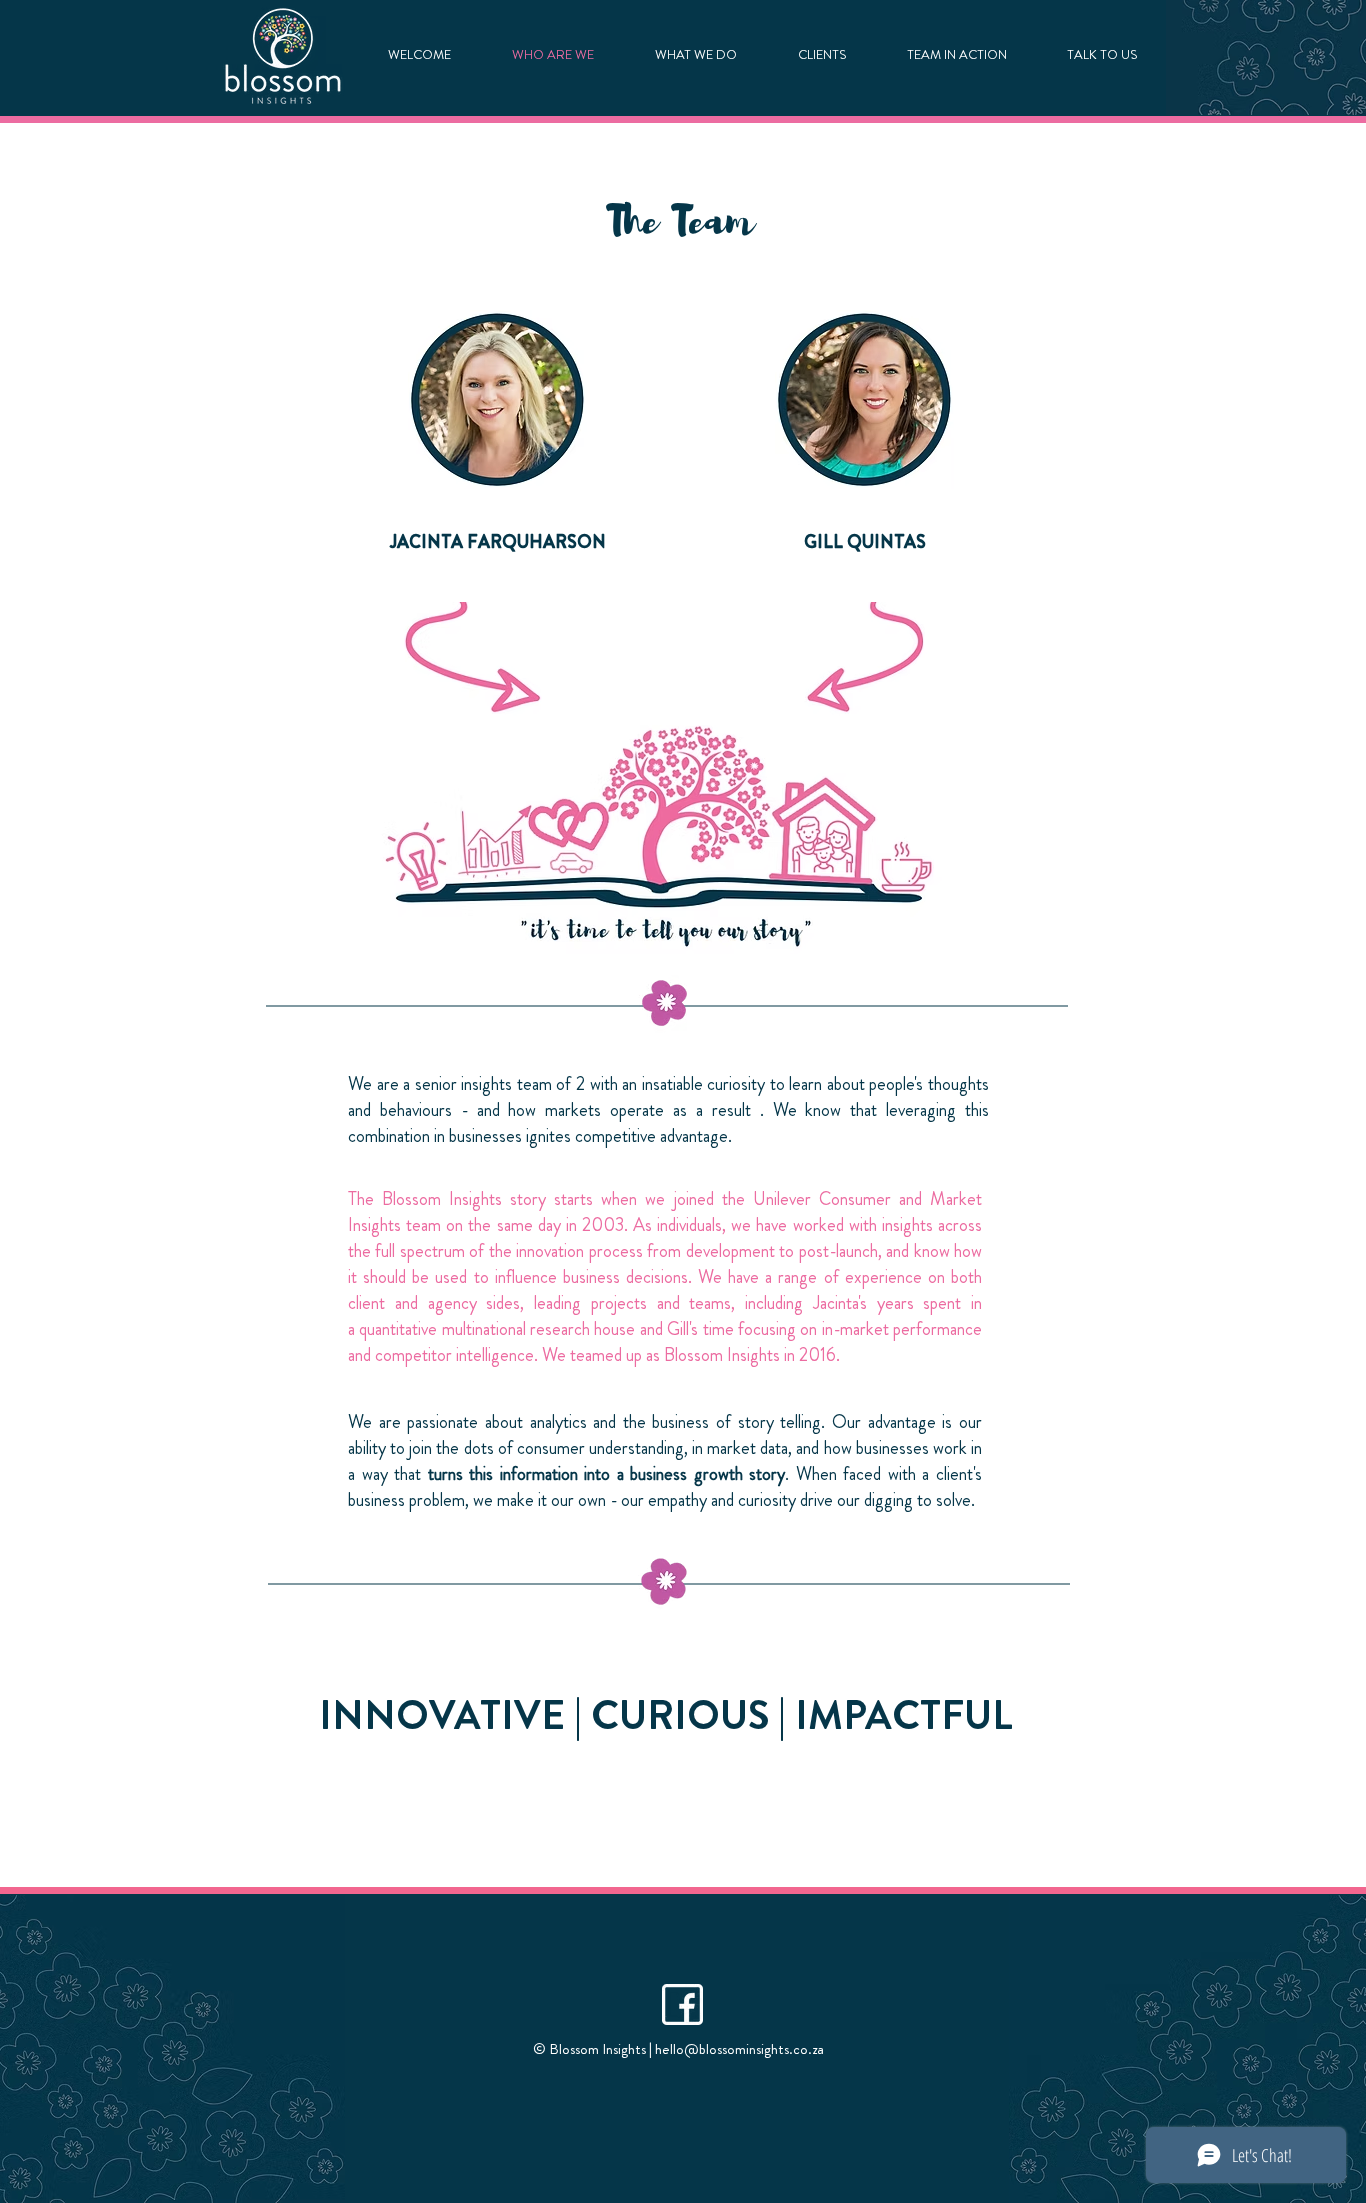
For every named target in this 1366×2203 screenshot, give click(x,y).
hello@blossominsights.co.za (739, 2049)
